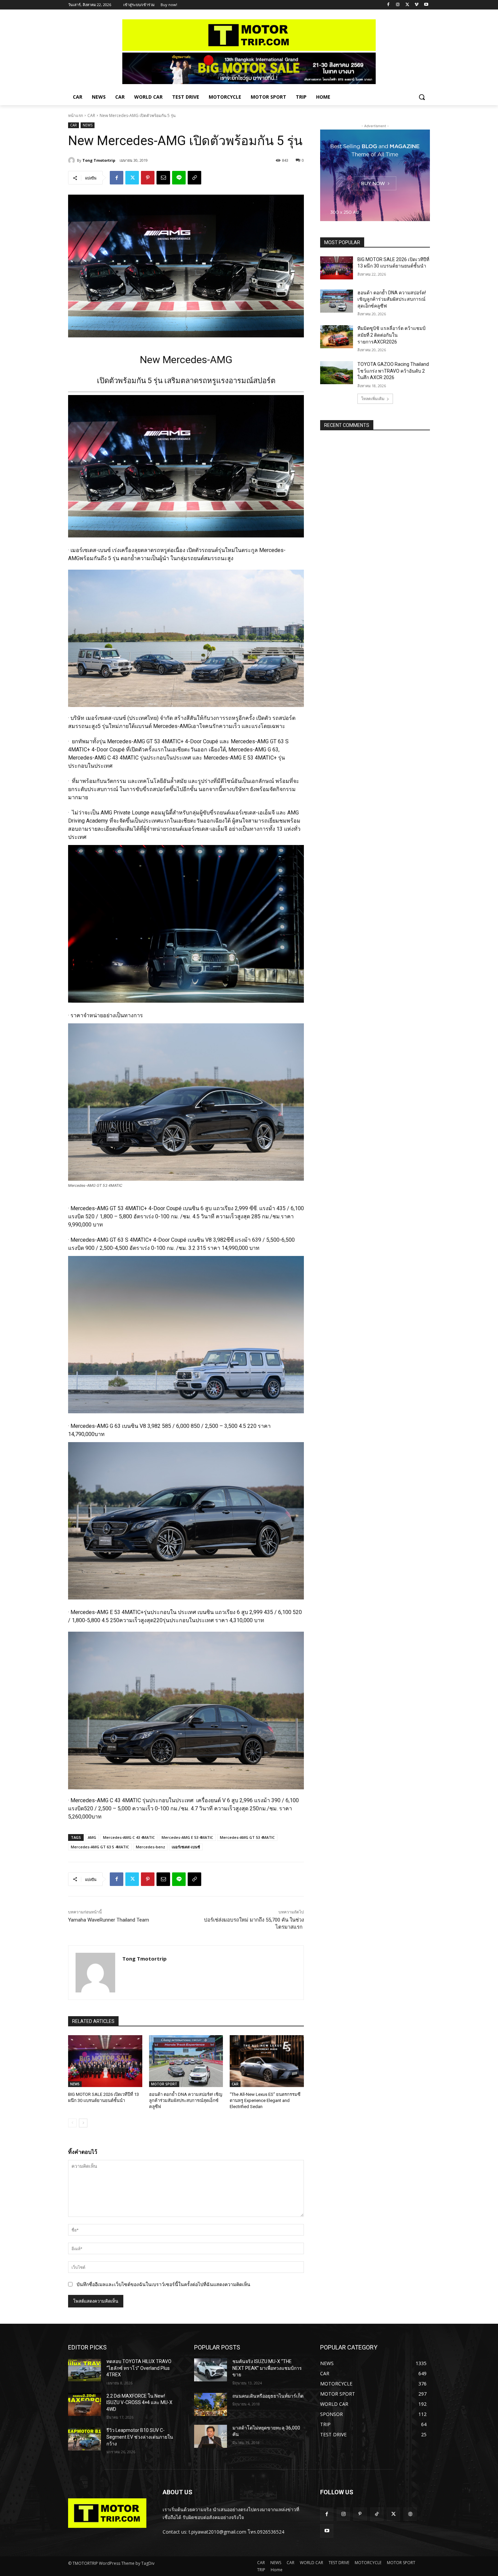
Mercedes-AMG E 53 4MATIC (187, 1837)
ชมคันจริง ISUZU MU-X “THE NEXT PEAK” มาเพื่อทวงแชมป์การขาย (267, 2368)
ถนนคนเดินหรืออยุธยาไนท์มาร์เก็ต (268, 2396)
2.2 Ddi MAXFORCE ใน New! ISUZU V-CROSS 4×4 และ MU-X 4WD (139, 2403)
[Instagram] (398, 5)
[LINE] (179, 178)
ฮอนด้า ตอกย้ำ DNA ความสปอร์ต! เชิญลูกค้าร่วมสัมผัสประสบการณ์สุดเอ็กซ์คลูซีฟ (186, 2100)
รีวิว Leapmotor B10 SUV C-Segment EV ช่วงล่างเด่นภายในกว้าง (140, 2437)
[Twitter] (407, 5)
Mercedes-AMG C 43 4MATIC (129, 1837)
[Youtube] (426, 5)
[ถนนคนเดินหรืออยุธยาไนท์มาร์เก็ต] (211, 2404)
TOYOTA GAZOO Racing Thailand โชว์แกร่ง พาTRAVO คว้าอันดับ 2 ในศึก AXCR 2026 (393, 371)
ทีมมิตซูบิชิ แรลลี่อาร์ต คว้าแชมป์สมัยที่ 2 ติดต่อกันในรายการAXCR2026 (391, 335)
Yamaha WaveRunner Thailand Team (109, 1920)
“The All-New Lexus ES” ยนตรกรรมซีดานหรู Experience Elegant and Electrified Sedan (265, 2100)
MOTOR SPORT (164, 2084)
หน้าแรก (76, 115)
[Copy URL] (194, 178)
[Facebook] (388, 5)
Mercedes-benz (150, 1847)
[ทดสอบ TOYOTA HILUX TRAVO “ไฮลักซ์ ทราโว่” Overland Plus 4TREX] (85, 2370)
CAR (91, 115)
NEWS (88, 125)
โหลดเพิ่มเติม (373, 399)
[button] (422, 97)
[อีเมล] (163, 178)
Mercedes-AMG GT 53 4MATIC (247, 1837)
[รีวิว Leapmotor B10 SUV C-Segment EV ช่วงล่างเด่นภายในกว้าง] (85, 2439)
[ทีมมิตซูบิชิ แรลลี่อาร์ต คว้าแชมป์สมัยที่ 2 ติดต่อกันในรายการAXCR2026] (337, 337)
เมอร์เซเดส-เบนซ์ (186, 1847)
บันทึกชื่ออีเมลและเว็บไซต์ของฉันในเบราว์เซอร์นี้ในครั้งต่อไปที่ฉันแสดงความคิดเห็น (163, 2284)
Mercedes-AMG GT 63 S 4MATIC (100, 1847)
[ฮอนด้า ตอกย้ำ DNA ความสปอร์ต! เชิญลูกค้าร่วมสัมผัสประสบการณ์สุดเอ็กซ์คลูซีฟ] (186, 2061)
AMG (92, 1837)
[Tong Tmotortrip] (72, 160)
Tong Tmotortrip (99, 160)
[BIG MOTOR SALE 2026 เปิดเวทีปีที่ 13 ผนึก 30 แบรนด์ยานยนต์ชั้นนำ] (105, 2061)
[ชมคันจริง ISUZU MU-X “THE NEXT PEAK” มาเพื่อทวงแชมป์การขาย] (211, 2370)
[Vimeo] (417, 5)
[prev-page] (72, 2123)
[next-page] (83, 2123)
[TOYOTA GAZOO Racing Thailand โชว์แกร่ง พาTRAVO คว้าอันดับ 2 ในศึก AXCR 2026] (337, 373)
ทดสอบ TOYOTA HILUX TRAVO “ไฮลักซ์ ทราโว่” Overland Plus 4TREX (139, 2368)
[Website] (410, 2514)
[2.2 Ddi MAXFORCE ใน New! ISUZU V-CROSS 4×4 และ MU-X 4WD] (85, 2404)
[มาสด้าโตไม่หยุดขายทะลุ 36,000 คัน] (211, 2436)
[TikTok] (377, 2514)
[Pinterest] (148, 178)
